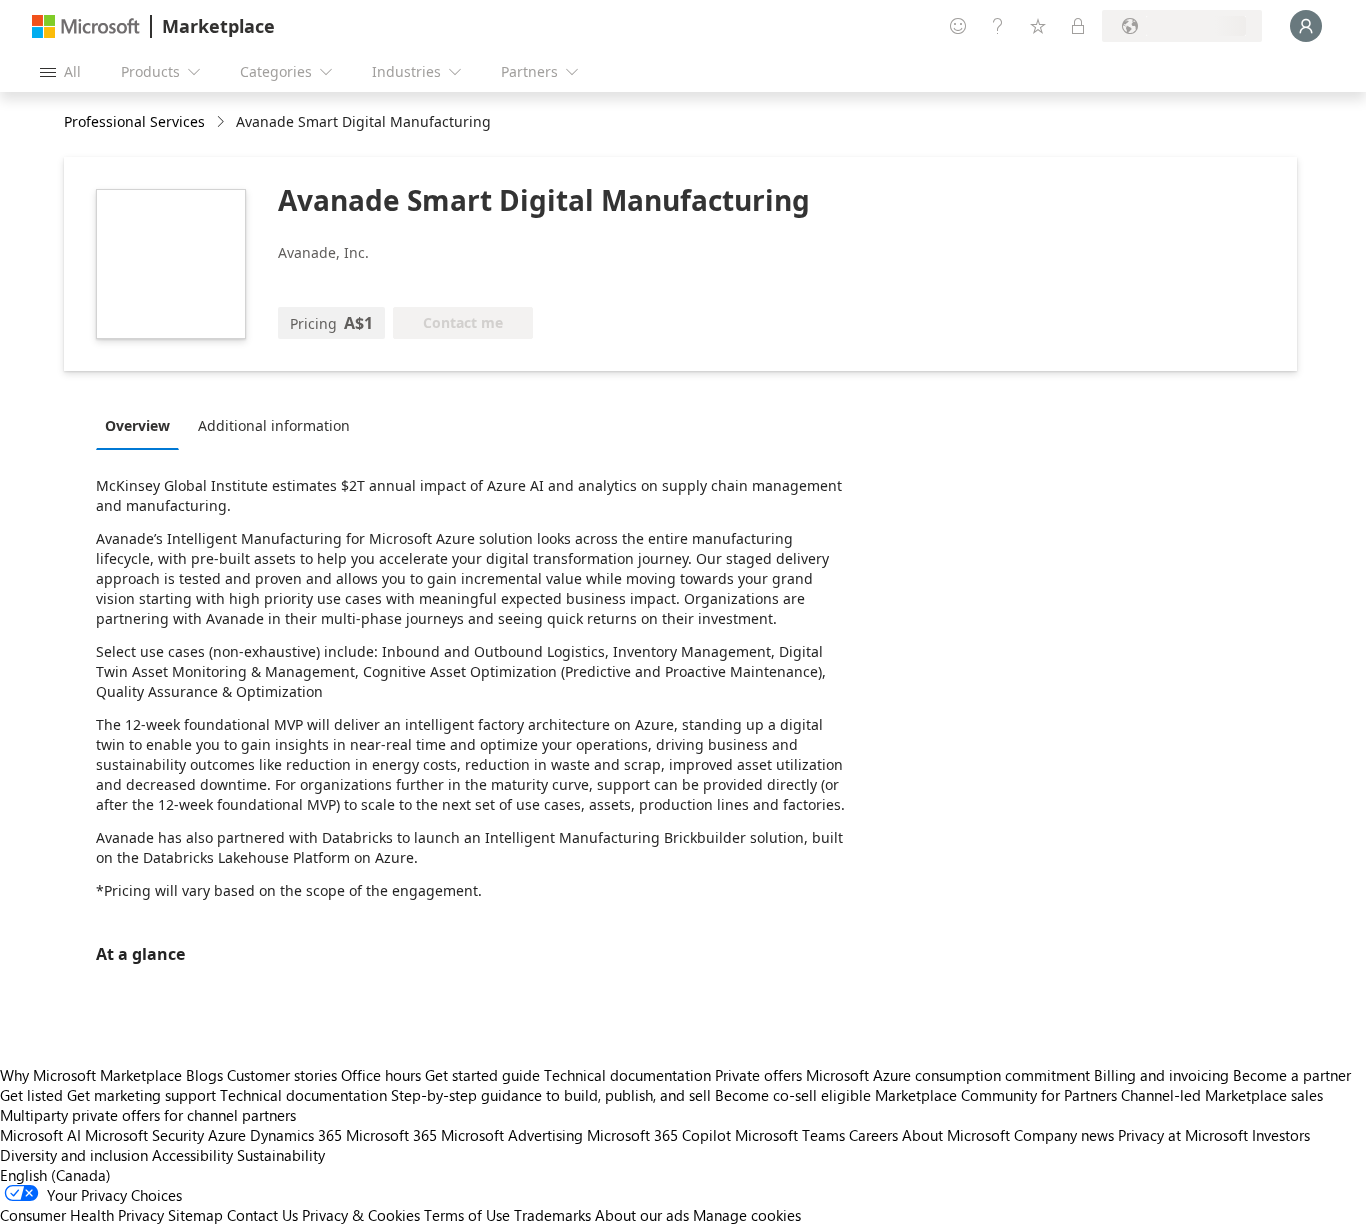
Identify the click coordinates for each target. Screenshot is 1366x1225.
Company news (1064, 1135)
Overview (137, 425)
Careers (873, 1135)
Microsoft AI (40, 1135)
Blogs (204, 1075)
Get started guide (482, 1075)
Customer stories (282, 1075)
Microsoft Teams (790, 1135)
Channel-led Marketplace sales (1222, 1095)
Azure (227, 1135)
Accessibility (192, 1155)
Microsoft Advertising (512, 1135)
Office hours (381, 1075)
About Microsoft (956, 1135)
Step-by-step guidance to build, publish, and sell (551, 1095)
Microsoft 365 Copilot (659, 1135)
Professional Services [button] (134, 121)
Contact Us (262, 1215)
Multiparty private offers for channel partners (148, 1115)
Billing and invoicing (1161, 1075)
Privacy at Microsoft (1183, 1135)
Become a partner (1292, 1075)
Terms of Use (467, 1215)
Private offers (758, 1075)
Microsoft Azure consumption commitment (950, 1075)
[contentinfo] (222, 122)
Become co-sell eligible (793, 1095)
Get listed (31, 1095)
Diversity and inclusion (74, 1155)
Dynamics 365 (296, 1135)
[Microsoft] (86, 26)
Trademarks (552, 1215)
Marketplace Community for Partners (996, 1095)
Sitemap (195, 1215)
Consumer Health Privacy (82, 1215)
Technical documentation (627, 1075)
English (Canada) (55, 1175)
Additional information (274, 425)
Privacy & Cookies (361, 1215)
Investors (1281, 1135)
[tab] (142, 425)
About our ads (642, 1215)
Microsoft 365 (391, 1135)
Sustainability (281, 1155)
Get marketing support (141, 1095)
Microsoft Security (144, 1135)
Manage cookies (747, 1215)
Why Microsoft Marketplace (91, 1075)
